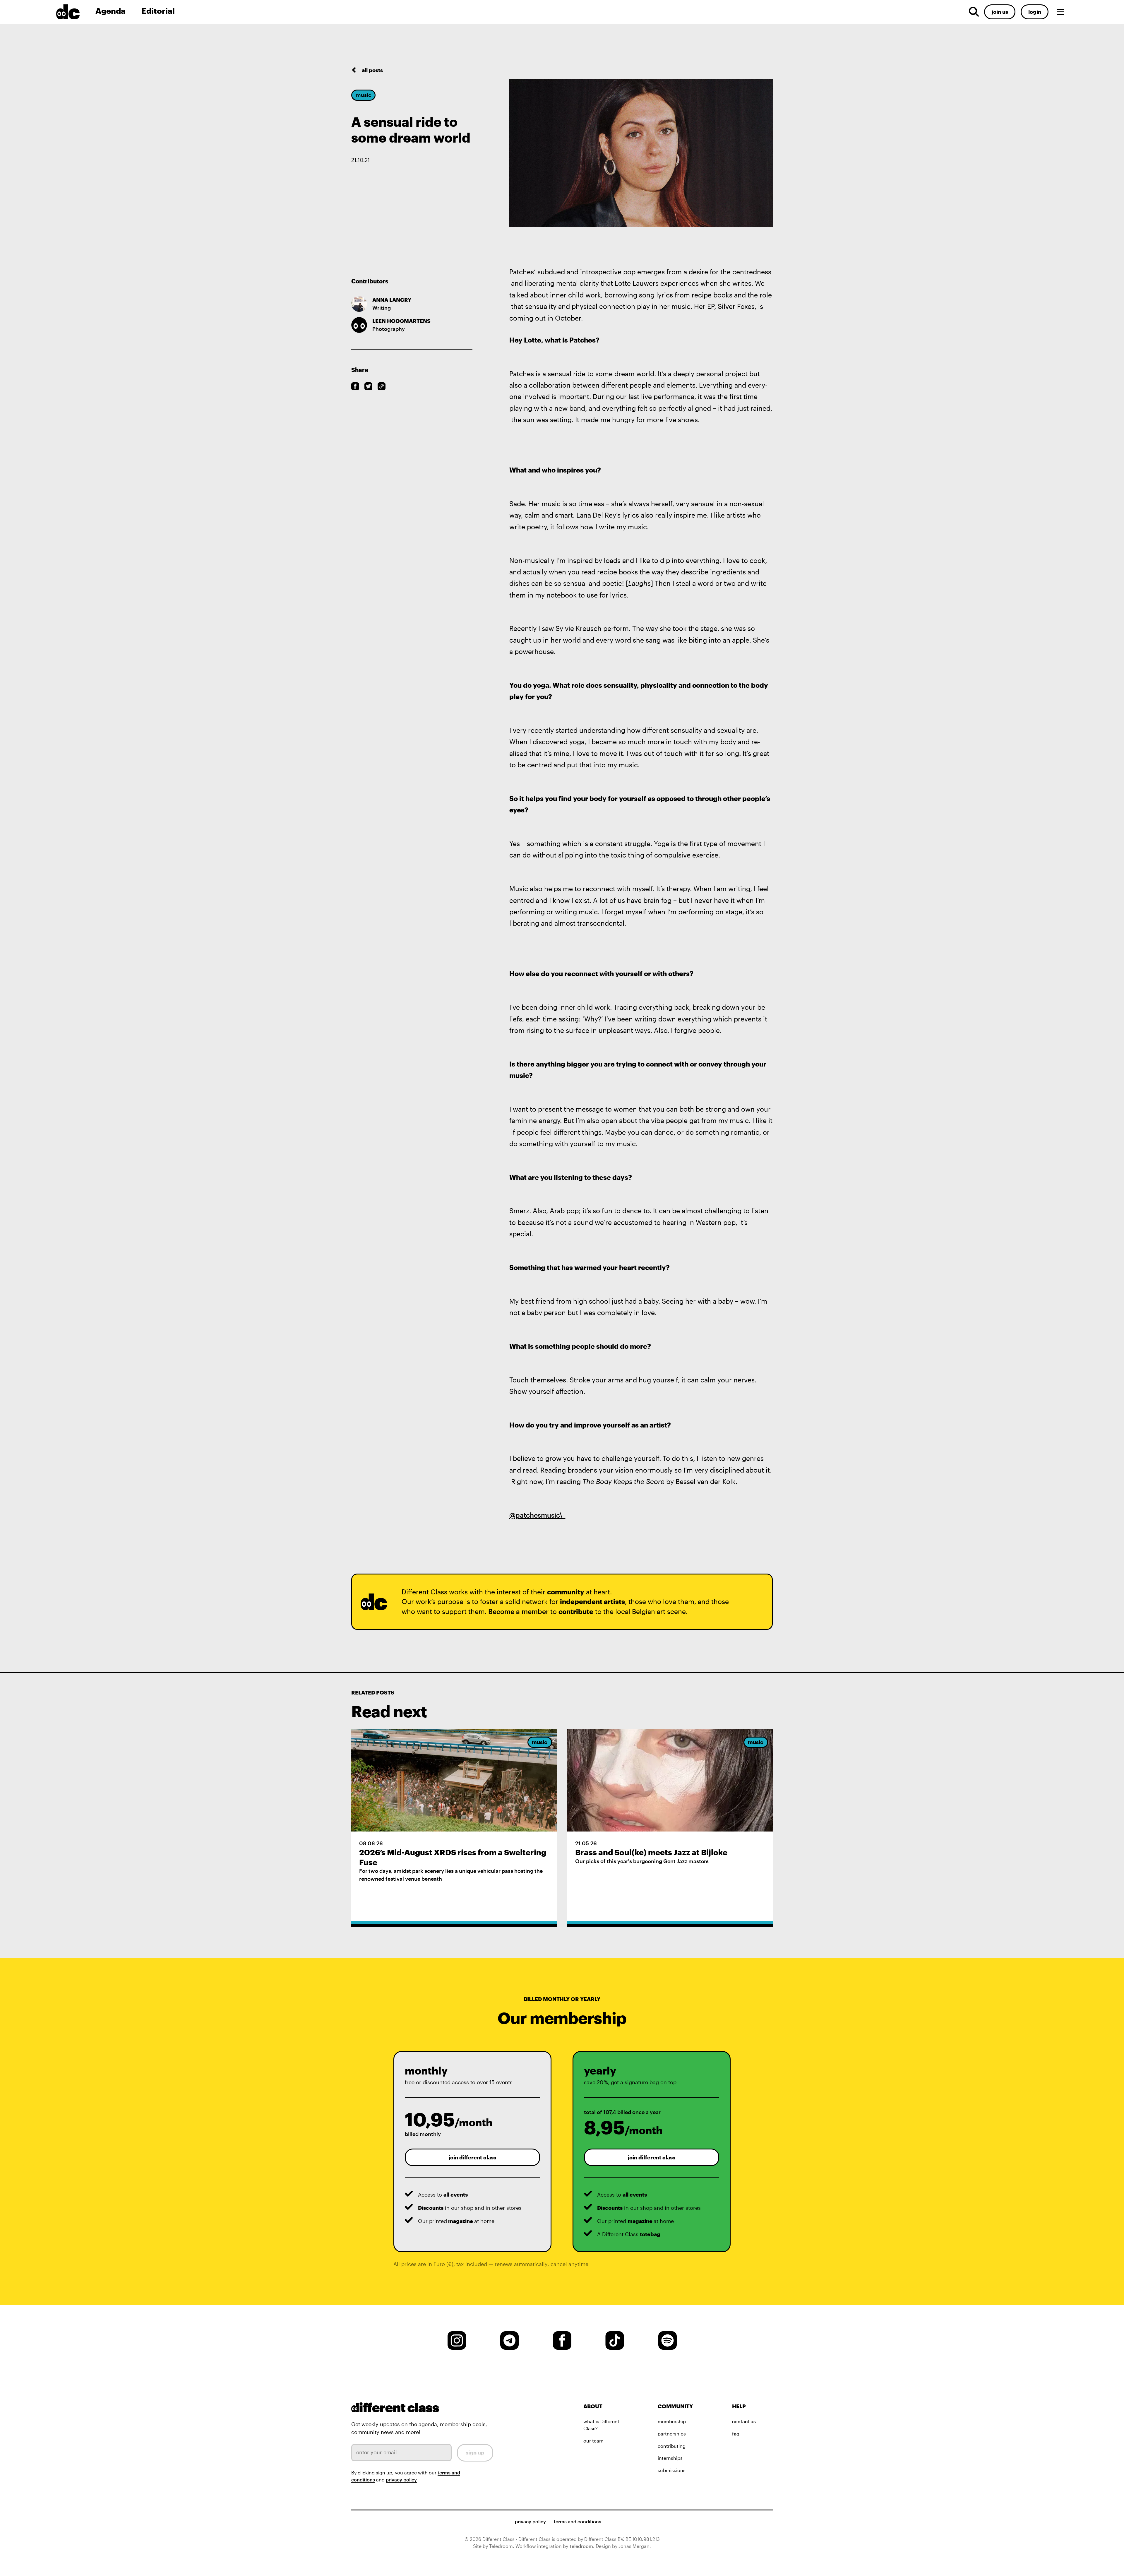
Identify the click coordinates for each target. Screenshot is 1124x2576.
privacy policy (401, 2480)
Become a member (518, 1611)
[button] (1061, 12)
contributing (672, 2446)
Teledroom (581, 2546)
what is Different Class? (601, 2425)
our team (593, 2441)
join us (1000, 12)
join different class (472, 2157)
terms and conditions (578, 2522)
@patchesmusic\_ (537, 1515)
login (1035, 12)
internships (670, 2458)
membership (672, 2421)
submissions (672, 2470)
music (364, 95)
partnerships (672, 2434)
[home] (73, 12)
